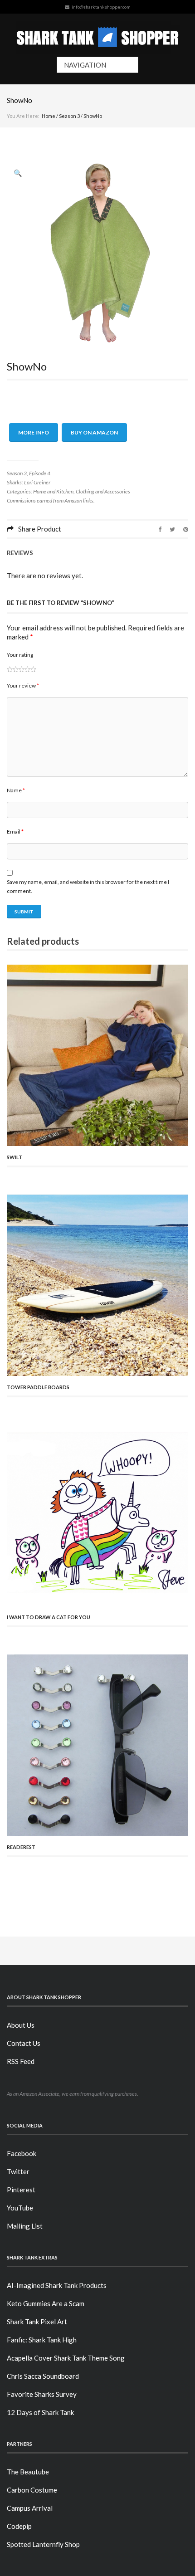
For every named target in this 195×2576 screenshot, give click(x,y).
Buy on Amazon (94, 432)
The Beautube (28, 2472)
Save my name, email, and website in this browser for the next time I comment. (88, 886)
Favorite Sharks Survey (42, 2394)
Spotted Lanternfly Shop (43, 2544)
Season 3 (69, 116)
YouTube (20, 2208)
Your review (23, 685)
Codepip (19, 2526)
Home (49, 116)
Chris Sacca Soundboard (43, 2376)
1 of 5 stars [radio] (10, 669)
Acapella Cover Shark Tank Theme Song (66, 2358)
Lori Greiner (37, 482)
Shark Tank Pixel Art (37, 2322)
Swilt (15, 1157)
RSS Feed (21, 2061)
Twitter (18, 2171)
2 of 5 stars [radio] (13, 669)
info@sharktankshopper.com (101, 7)
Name (16, 790)
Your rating (20, 655)
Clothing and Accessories (103, 491)
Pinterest (21, 2190)
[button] (18, 173)
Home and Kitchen (53, 491)
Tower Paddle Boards (38, 1387)
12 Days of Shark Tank (40, 2412)
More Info (34, 432)
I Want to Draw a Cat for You (49, 1617)
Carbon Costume (32, 2490)
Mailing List (25, 2226)
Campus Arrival (30, 2508)
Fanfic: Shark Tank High (42, 2340)
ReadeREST (21, 1847)
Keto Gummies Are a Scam (46, 2303)
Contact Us (24, 2043)
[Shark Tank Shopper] (98, 35)
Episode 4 (40, 473)
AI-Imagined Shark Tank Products (57, 2285)
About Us (21, 2025)
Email (15, 832)
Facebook (22, 2153)
